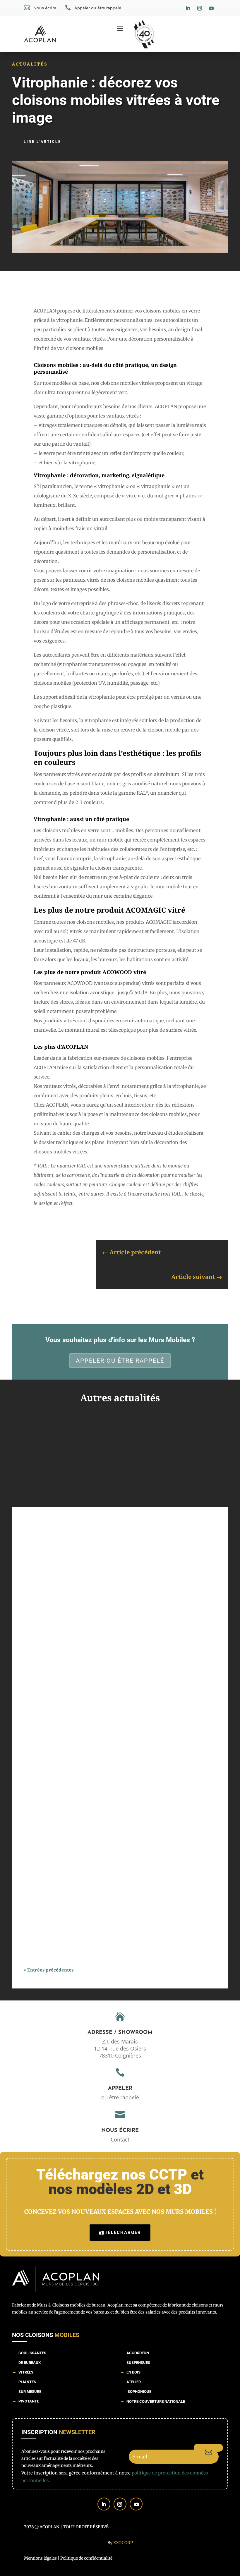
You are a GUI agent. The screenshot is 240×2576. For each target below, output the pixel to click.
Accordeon (138, 2353)
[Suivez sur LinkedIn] (188, 8)
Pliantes (27, 2382)
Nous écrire (120, 2131)
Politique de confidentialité (86, 2558)
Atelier (134, 2382)
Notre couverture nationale (156, 2401)
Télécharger (123, 2232)
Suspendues (138, 2363)
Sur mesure (30, 2392)
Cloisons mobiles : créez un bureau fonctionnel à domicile (94, 1731)
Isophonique (139, 2392)
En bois (133, 2372)
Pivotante (29, 2401)
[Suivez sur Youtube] (211, 8)
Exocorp (123, 2543)
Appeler (120, 2089)
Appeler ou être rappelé (120, 1361)
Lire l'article (42, 142)
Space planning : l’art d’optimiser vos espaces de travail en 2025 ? (102, 1548)
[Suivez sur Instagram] (200, 8)
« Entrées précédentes (49, 1970)
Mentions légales (40, 2558)
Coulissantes (32, 2353)
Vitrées (26, 2372)
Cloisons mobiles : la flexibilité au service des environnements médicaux (111, 1914)
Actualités (30, 64)
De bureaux (30, 2363)
